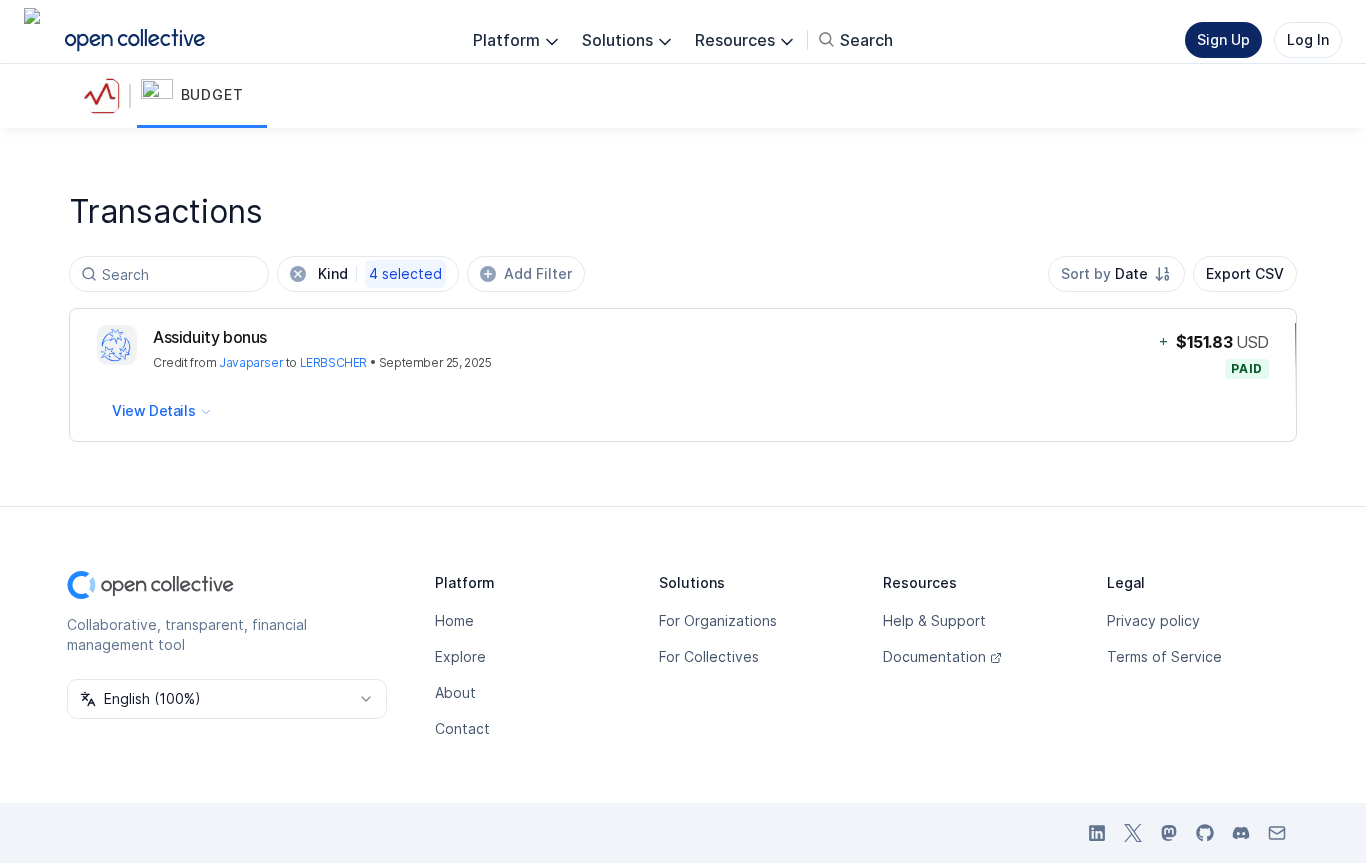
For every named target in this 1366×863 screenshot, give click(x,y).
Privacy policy (1153, 620)
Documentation (934, 656)
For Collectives (709, 656)
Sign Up (1223, 39)
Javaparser (251, 362)
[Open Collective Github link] (1205, 833)
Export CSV (1245, 273)
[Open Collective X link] (1133, 833)
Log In (1308, 39)
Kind (380, 273)
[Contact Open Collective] (1277, 833)
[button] (202, 96)
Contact (462, 728)
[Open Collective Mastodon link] (1169, 833)
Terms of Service (1164, 656)
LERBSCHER (333, 362)
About (455, 692)
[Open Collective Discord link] (1241, 833)
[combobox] (1116, 274)
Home (454, 620)
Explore (460, 656)
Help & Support (934, 620)
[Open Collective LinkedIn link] (1097, 833)
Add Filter (538, 273)
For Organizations (718, 620)
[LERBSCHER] (107, 96)
